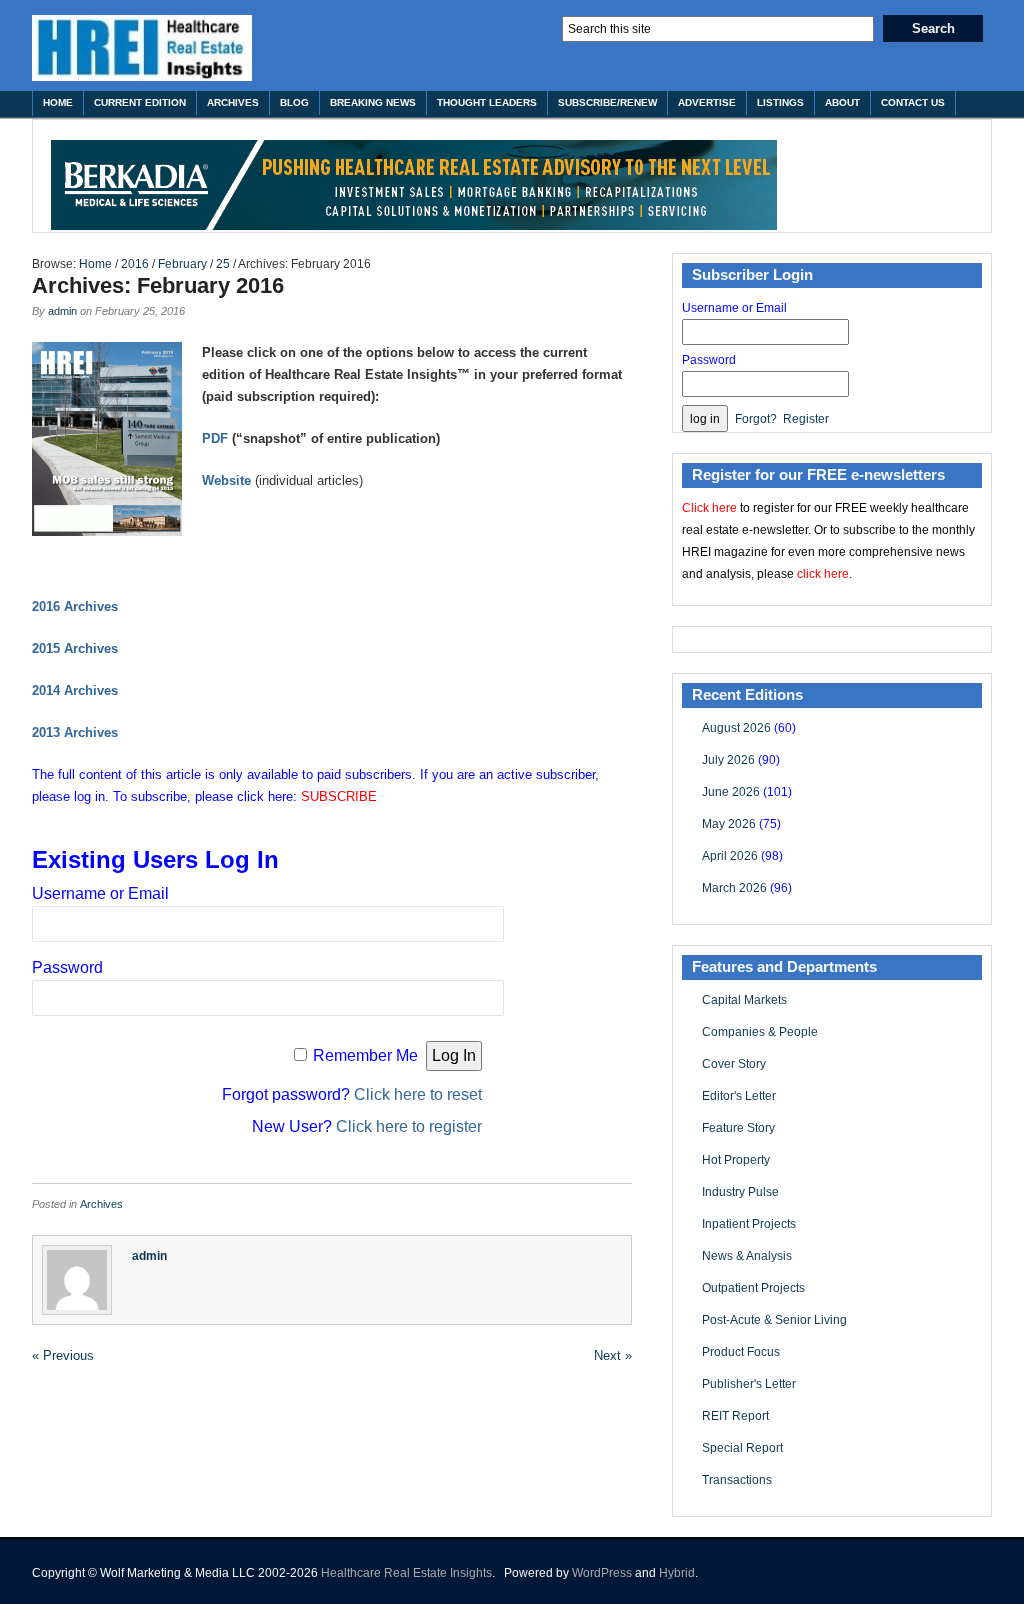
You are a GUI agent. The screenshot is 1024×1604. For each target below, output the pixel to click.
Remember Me (365, 1055)
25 (223, 264)
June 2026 (731, 792)
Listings (780, 102)
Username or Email (100, 893)
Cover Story (734, 1064)
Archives (233, 102)
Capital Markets (744, 1000)
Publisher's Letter (749, 1384)
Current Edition (140, 102)
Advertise (707, 102)
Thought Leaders (487, 102)
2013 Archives (75, 732)
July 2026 (728, 760)
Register (806, 419)
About (842, 102)
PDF (215, 438)
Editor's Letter (739, 1096)
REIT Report (735, 1416)
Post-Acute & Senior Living (774, 1320)
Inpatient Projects (749, 1224)
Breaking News (373, 102)
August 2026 (736, 728)
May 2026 (729, 824)
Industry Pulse (740, 1192)
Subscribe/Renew (607, 102)
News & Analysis (747, 1256)
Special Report (742, 1448)
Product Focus (741, 1352)
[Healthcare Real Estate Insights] (142, 48)
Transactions (737, 1480)
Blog (294, 102)
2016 (135, 264)
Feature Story (738, 1128)
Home (58, 102)
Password (67, 967)
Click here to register (409, 1126)
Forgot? (756, 419)
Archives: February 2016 (158, 285)
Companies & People (760, 1032)
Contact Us (913, 102)
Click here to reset (418, 1094)
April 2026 (730, 856)
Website (226, 480)
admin (62, 311)
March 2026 (734, 888)
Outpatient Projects (753, 1288)
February (182, 264)
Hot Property (736, 1160)
